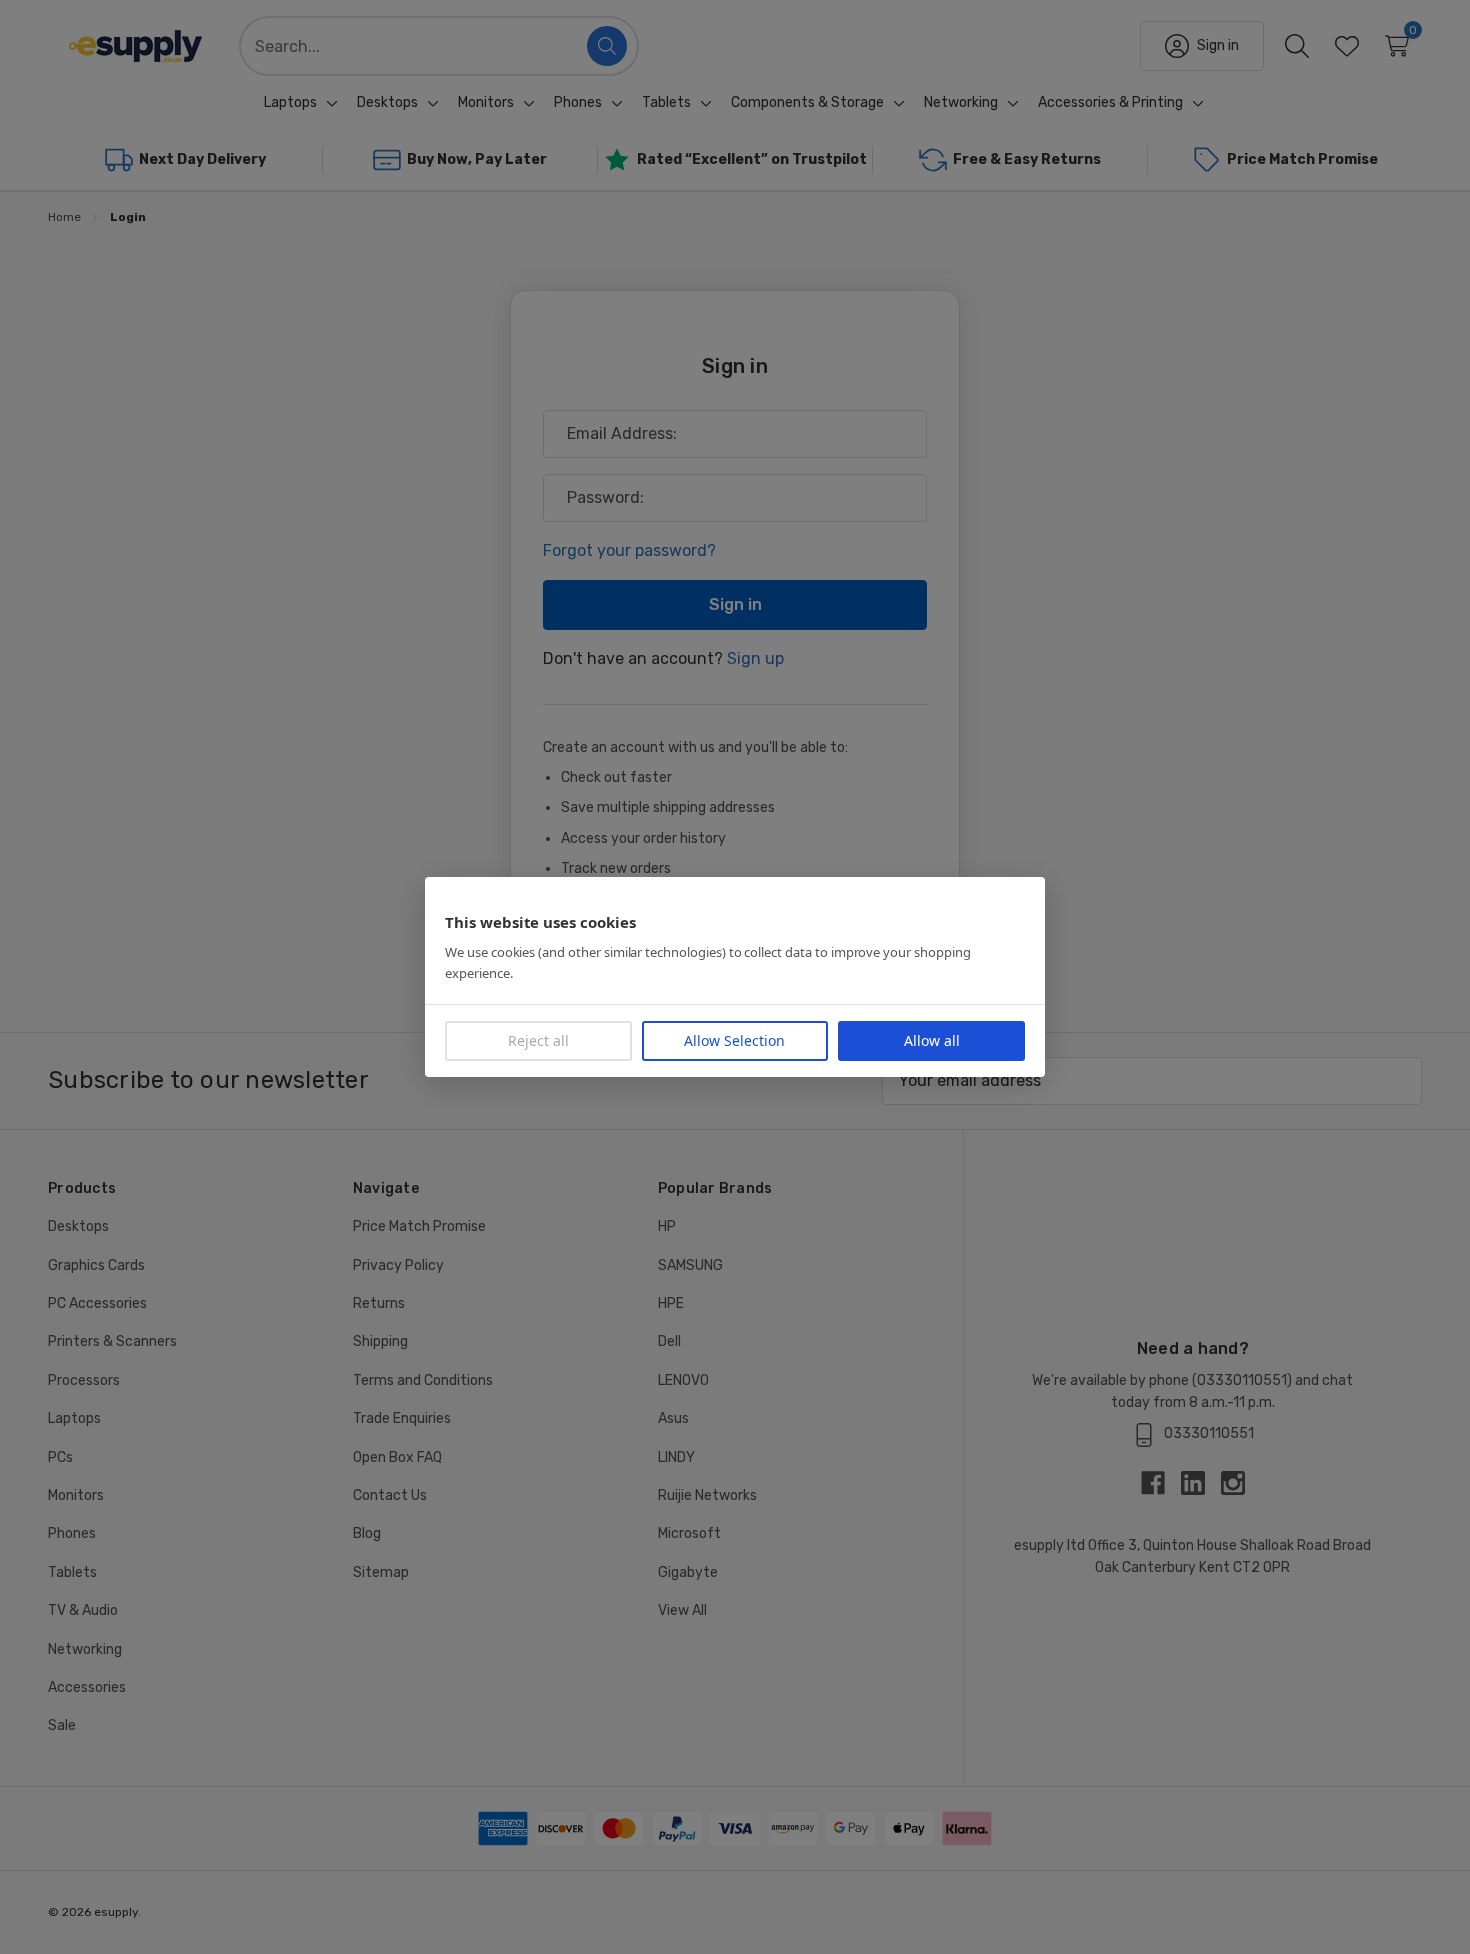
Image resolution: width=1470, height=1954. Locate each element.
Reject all (538, 1040)
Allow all (932, 1040)
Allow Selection (734, 1040)
